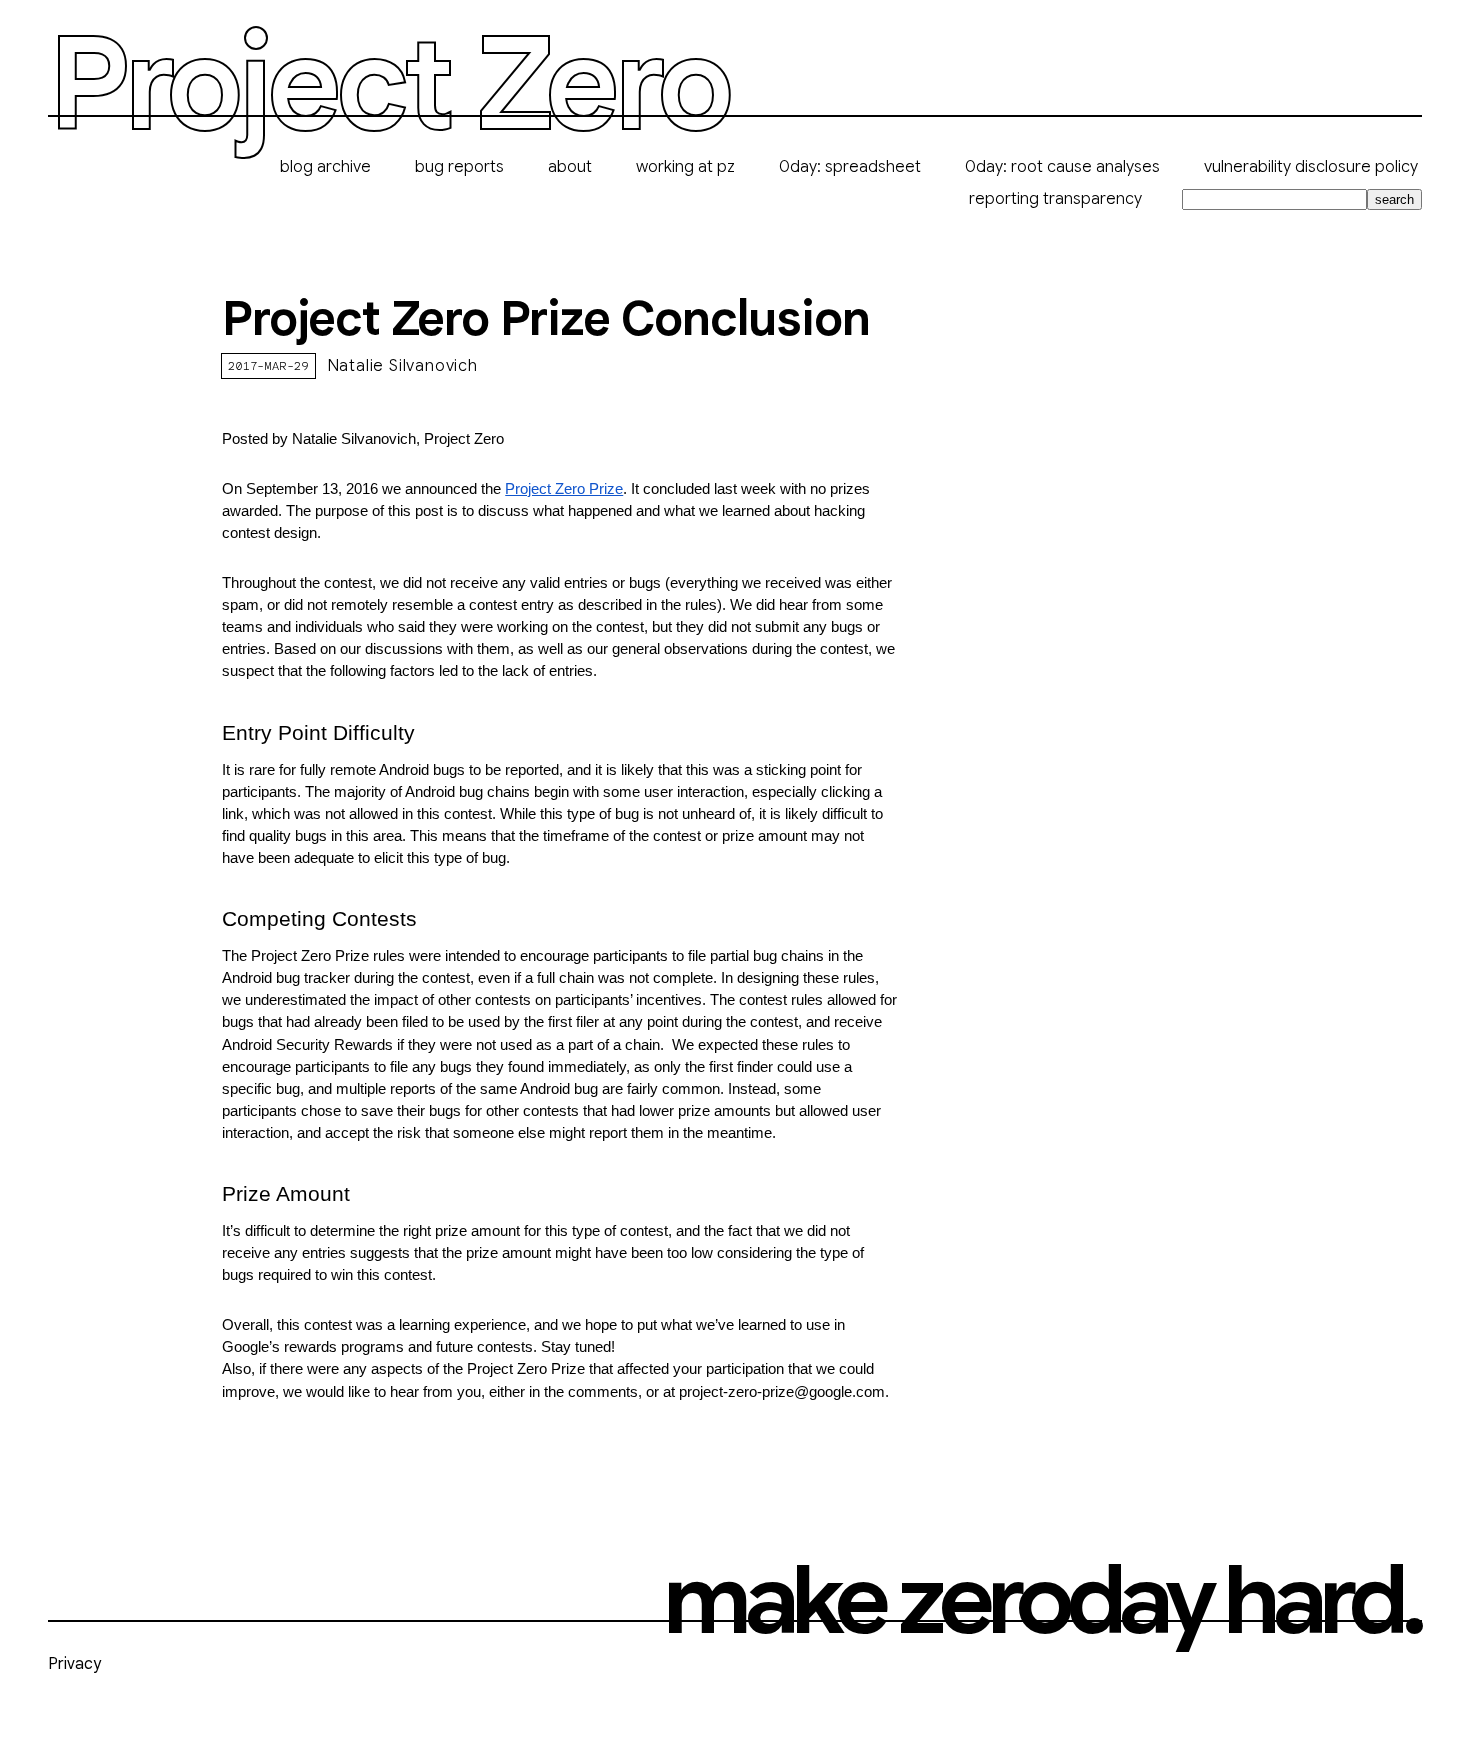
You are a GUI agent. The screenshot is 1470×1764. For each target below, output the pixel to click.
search (1394, 199)
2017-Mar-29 (268, 365)
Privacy (74, 1664)
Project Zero (388, 85)
